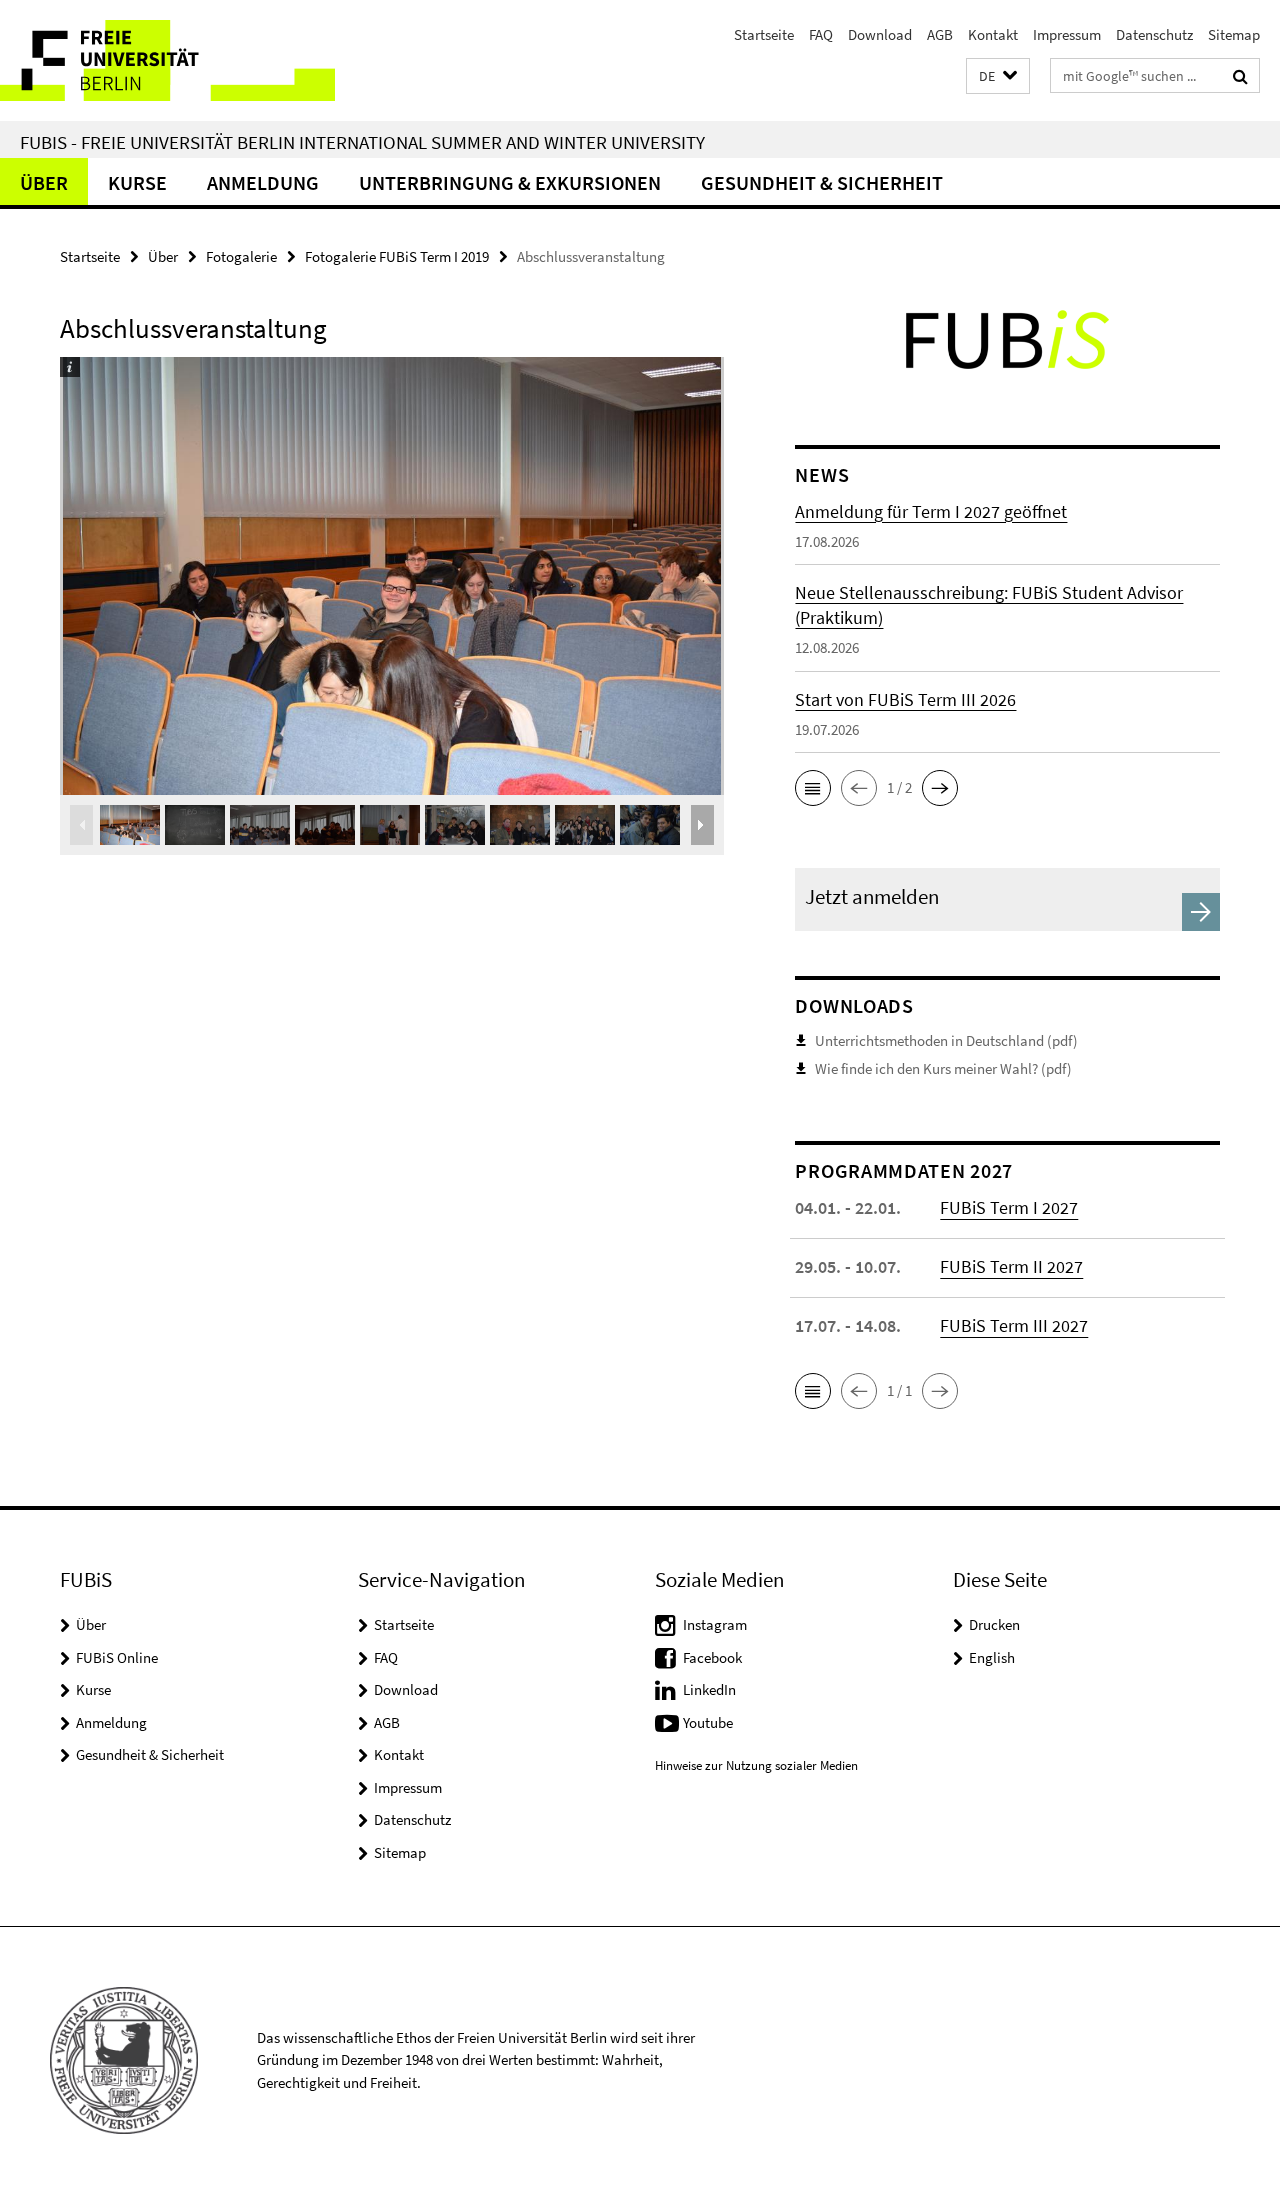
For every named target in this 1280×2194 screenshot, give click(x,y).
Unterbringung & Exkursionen (510, 182)
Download (880, 34)
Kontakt (993, 34)
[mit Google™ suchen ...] (1240, 76)
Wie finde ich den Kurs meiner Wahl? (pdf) (943, 1068)
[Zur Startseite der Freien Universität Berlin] (167, 60)
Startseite (764, 34)
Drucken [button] (994, 1624)
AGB (940, 34)
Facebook (712, 1657)
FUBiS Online (117, 1657)
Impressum (1067, 34)
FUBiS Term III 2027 (1014, 1325)
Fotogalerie (241, 256)
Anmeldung (263, 182)
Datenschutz (1154, 34)
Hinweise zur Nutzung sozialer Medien (756, 1765)
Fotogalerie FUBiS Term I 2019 (397, 256)
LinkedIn (709, 1689)
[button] (998, 76)
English (992, 1657)
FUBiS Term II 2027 (1011, 1266)
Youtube (708, 1722)
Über (44, 182)
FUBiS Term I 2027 (1009, 1207)
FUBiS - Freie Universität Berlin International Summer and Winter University (362, 142)
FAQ (821, 34)
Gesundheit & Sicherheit (822, 182)
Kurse (137, 182)
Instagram (715, 1624)
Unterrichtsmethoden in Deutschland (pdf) (946, 1040)
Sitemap (1234, 34)
